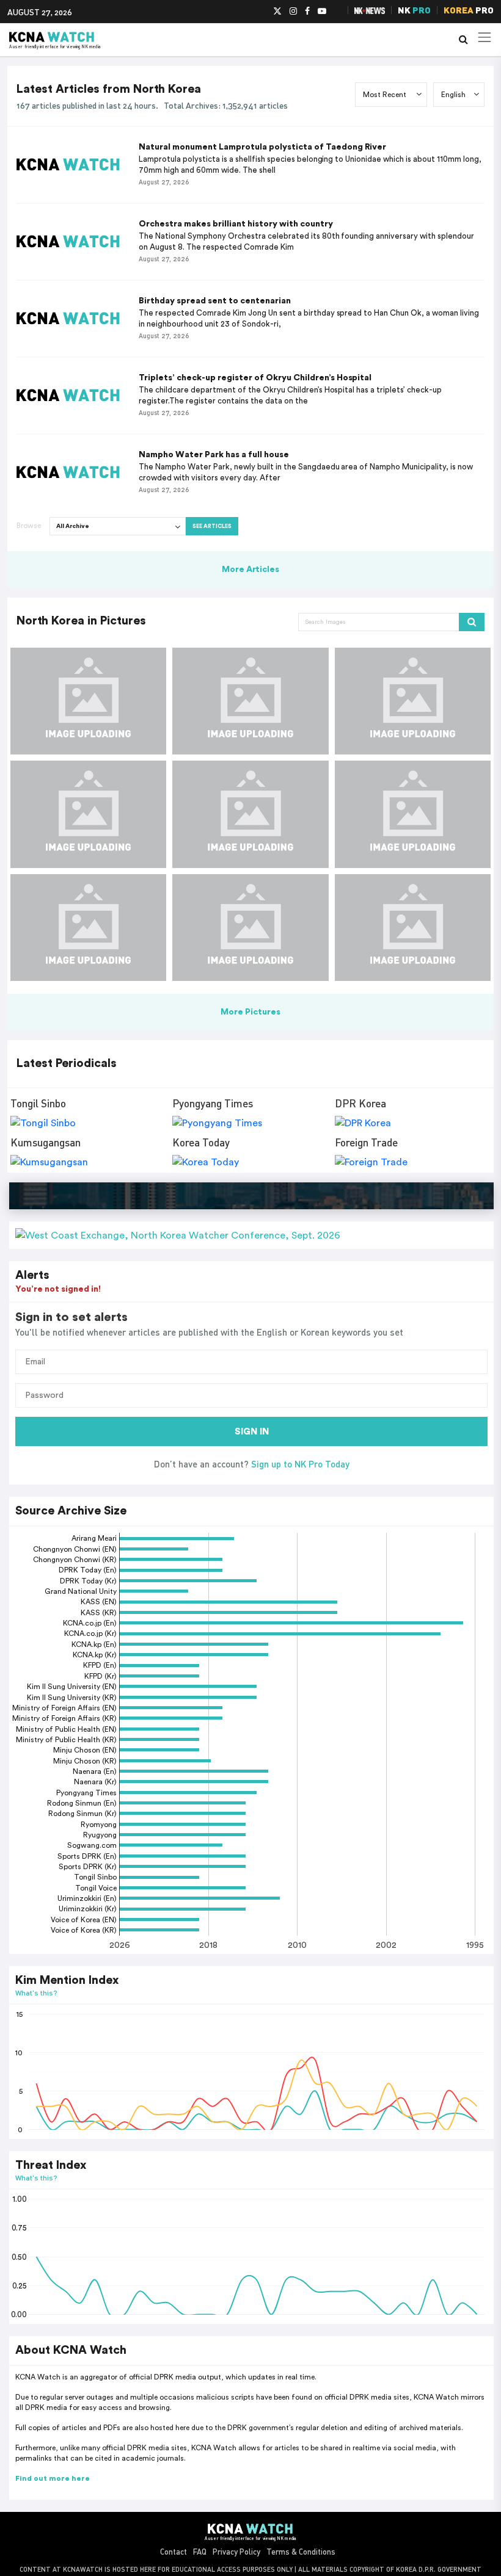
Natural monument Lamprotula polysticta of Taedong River (262, 147)
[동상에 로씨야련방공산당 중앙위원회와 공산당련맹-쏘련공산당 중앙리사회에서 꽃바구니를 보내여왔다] (413, 928)
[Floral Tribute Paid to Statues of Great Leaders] (413, 814)
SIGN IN (252, 1432)
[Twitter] (277, 12)
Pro (469, 10)
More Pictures (250, 1012)
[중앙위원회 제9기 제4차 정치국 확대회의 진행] (88, 701)
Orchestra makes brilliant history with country (236, 224)
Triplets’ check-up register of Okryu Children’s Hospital (255, 378)
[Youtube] (322, 12)
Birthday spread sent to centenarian (215, 301)
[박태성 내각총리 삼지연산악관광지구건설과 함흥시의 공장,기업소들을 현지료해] (250, 928)
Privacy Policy (236, 2552)
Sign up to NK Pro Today (300, 1464)
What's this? (36, 1993)
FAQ (200, 2552)
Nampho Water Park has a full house (214, 455)
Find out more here (53, 2478)
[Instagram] (293, 12)
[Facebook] (307, 12)
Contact (174, 2552)
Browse (29, 526)
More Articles (251, 570)
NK (414, 10)
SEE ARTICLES (212, 526)
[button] (251, 1235)
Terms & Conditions (301, 2552)
